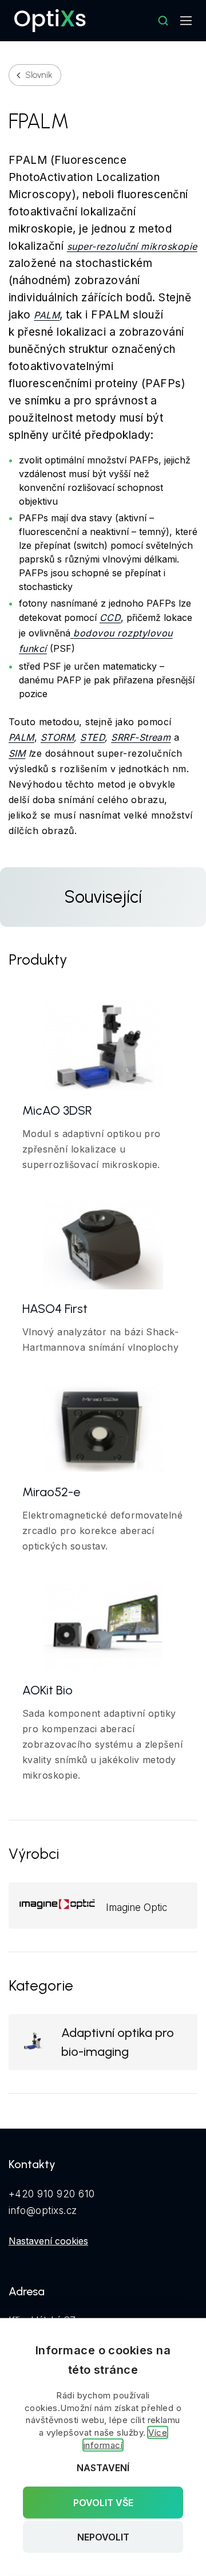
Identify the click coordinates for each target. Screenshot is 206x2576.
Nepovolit (103, 2537)
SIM (17, 753)
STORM (57, 737)
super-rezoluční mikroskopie (132, 246)
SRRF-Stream (141, 737)
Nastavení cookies (48, 2241)
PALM (47, 315)
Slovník (39, 75)
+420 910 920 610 (52, 2194)
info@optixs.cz (43, 2211)
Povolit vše (103, 2502)
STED (92, 737)
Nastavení (103, 2468)
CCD (110, 618)
